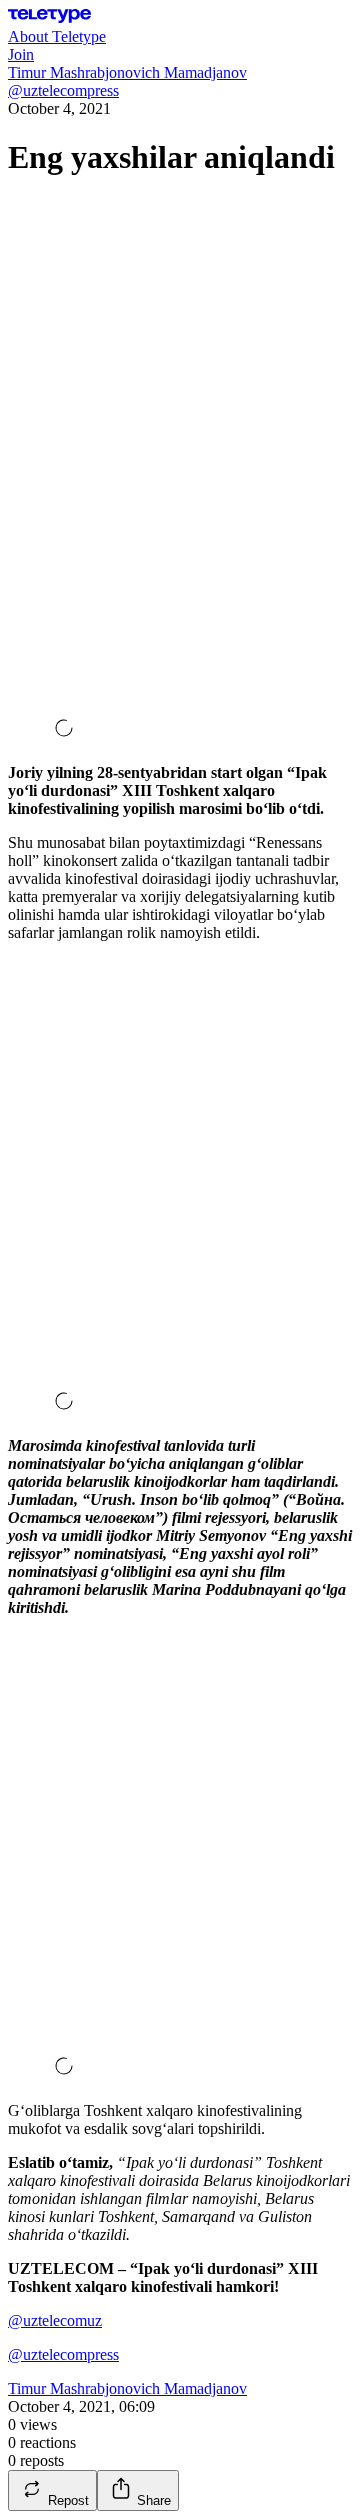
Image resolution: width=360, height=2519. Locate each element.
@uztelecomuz (55, 2320)
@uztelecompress (63, 2354)
